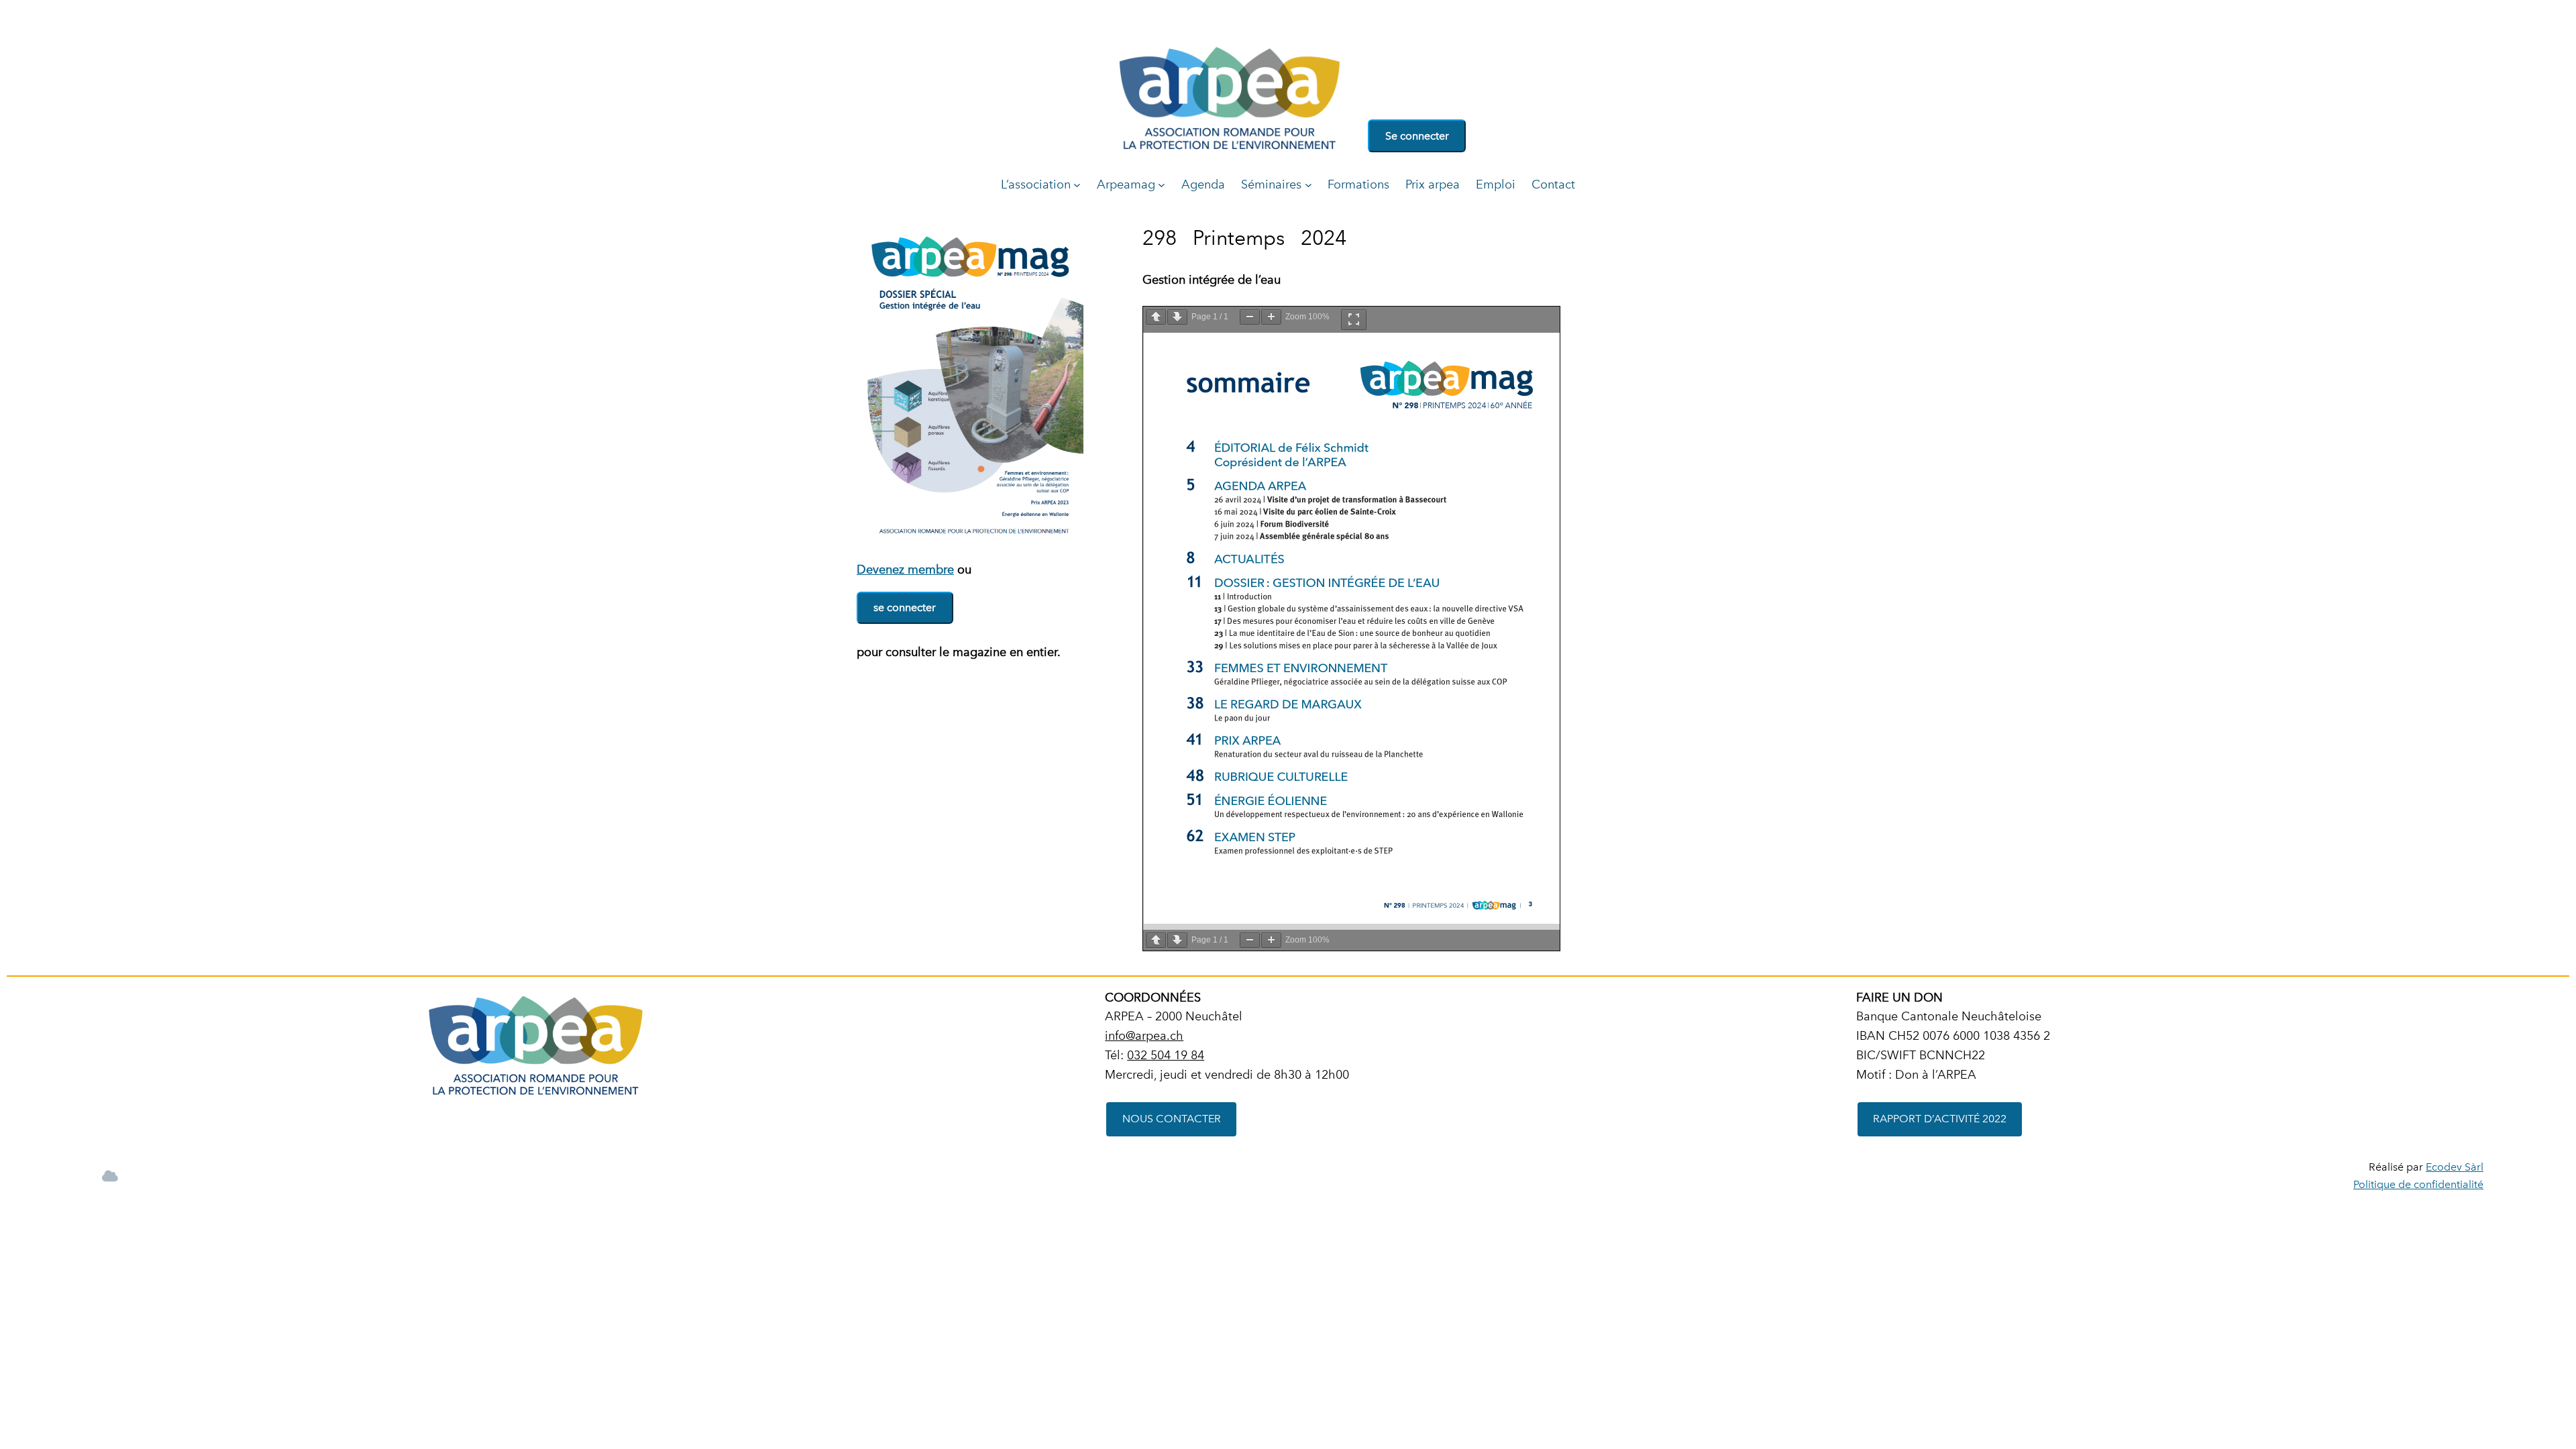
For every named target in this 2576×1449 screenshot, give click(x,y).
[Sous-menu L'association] (1077, 185)
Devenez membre (905, 570)
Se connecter (1417, 136)
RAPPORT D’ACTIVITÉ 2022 (1940, 1119)
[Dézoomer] (1250, 317)
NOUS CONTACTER (1172, 1119)
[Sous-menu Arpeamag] (1162, 185)
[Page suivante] (1177, 317)
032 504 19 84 (1166, 1055)
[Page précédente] (1156, 317)
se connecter (905, 607)
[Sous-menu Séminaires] (1308, 185)
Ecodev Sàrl (2455, 1167)
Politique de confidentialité (2418, 1184)
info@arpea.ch (1144, 1036)
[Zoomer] (1271, 317)
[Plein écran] (1354, 320)
